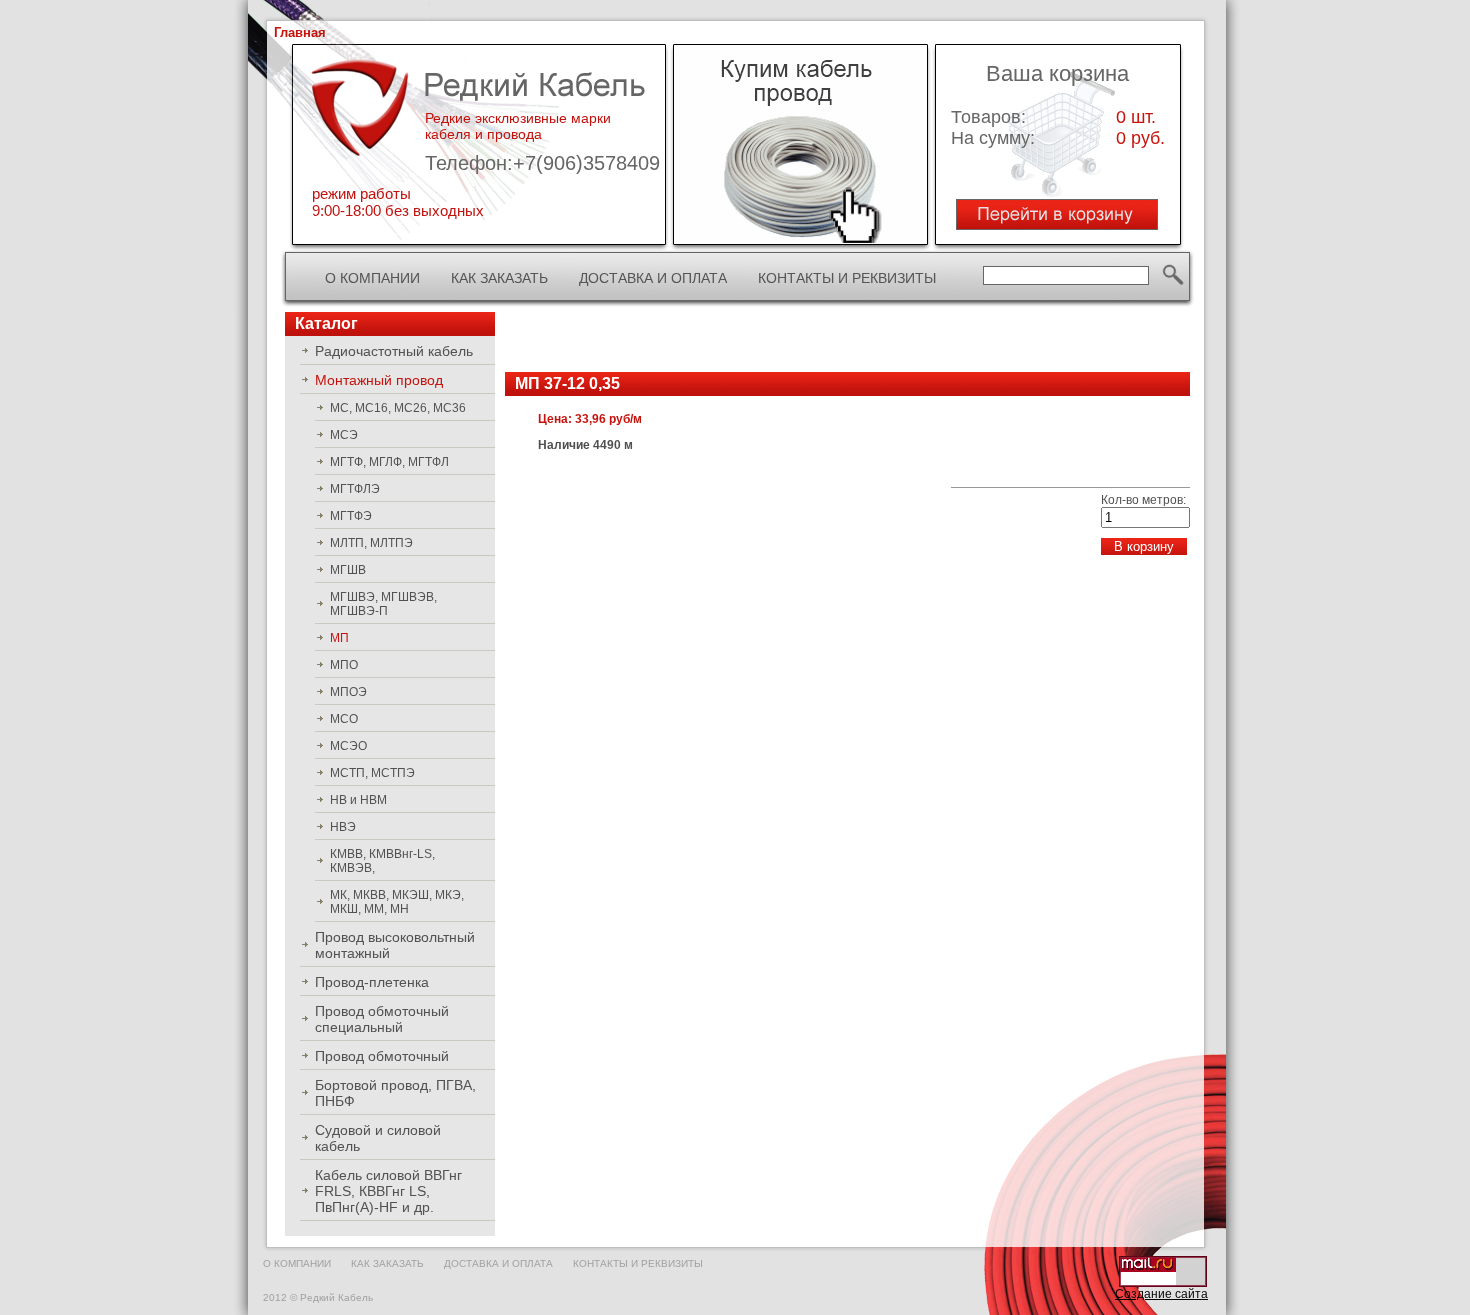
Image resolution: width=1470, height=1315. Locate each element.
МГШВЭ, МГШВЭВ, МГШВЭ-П (383, 604)
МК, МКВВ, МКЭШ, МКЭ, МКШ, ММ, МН (397, 902)
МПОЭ (348, 692)
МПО (344, 665)
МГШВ (348, 570)
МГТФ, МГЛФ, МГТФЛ (389, 462)
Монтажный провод (379, 380)
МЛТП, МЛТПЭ (371, 543)
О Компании (372, 278)
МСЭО (348, 746)
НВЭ (343, 827)
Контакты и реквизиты (847, 278)
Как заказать (499, 278)
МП (339, 638)
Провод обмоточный (382, 1056)
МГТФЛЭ (355, 489)
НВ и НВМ (358, 800)
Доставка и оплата (653, 278)
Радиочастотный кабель (394, 351)
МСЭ (344, 435)
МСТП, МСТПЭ (372, 773)
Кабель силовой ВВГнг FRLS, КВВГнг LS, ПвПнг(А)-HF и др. (388, 1191)
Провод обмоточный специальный (382, 1019)
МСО (344, 719)
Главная (300, 32)
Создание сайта (1161, 1294)
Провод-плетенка (372, 982)
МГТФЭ (351, 516)
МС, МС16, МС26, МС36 (398, 408)
